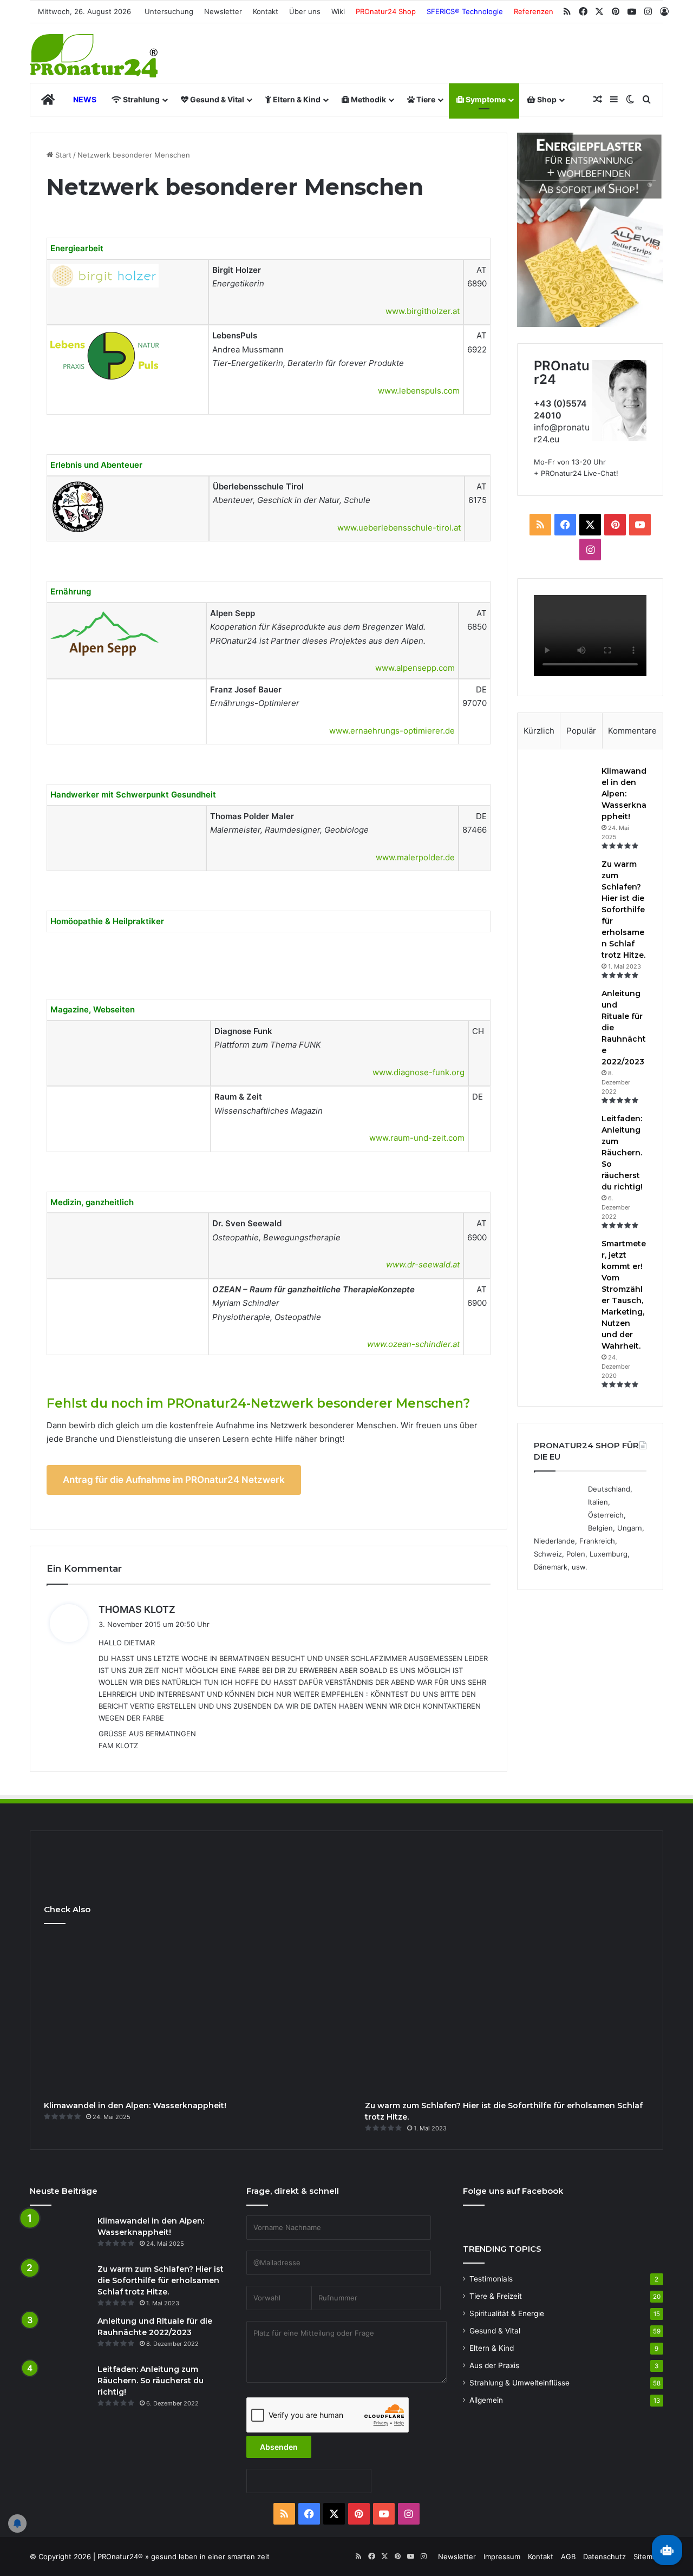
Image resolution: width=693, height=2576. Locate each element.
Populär (581, 731)
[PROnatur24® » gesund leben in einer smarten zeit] (94, 56)
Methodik (368, 99)
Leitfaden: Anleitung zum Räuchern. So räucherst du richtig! (622, 1153)
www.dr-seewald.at (423, 1264)
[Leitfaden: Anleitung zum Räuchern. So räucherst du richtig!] (564, 1133)
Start (62, 155)
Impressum (502, 2557)
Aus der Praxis (494, 2365)
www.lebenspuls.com (419, 391)
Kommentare (632, 731)
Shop (546, 99)
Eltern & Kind (296, 99)
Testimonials (491, 2279)
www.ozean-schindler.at (413, 1344)
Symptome (485, 99)
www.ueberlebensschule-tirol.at (399, 528)
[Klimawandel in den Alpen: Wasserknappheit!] (564, 786)
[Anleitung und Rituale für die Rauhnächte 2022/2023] (564, 1008)
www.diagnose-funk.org (419, 1072)
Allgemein (486, 2400)
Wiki (338, 11)
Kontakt (266, 11)
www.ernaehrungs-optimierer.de (392, 731)
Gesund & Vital (216, 99)
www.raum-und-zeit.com (417, 1138)
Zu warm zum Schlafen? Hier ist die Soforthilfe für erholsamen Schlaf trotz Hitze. (623, 910)
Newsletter (223, 11)
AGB (568, 2557)
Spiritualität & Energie (507, 2313)
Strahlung (140, 99)
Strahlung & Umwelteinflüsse (519, 2383)
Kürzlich (539, 731)
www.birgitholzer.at (423, 311)
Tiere (425, 99)
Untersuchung (169, 11)
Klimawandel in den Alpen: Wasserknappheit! (624, 794)
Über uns (305, 11)
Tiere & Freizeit (496, 2296)
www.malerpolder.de (415, 857)
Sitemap (647, 2557)
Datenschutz (604, 2557)
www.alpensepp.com (415, 668)
